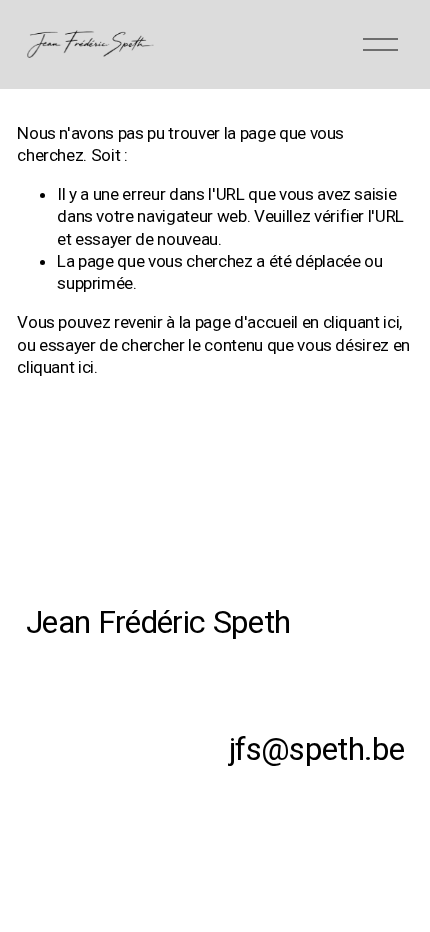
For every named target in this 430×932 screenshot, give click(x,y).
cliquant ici (361, 322)
